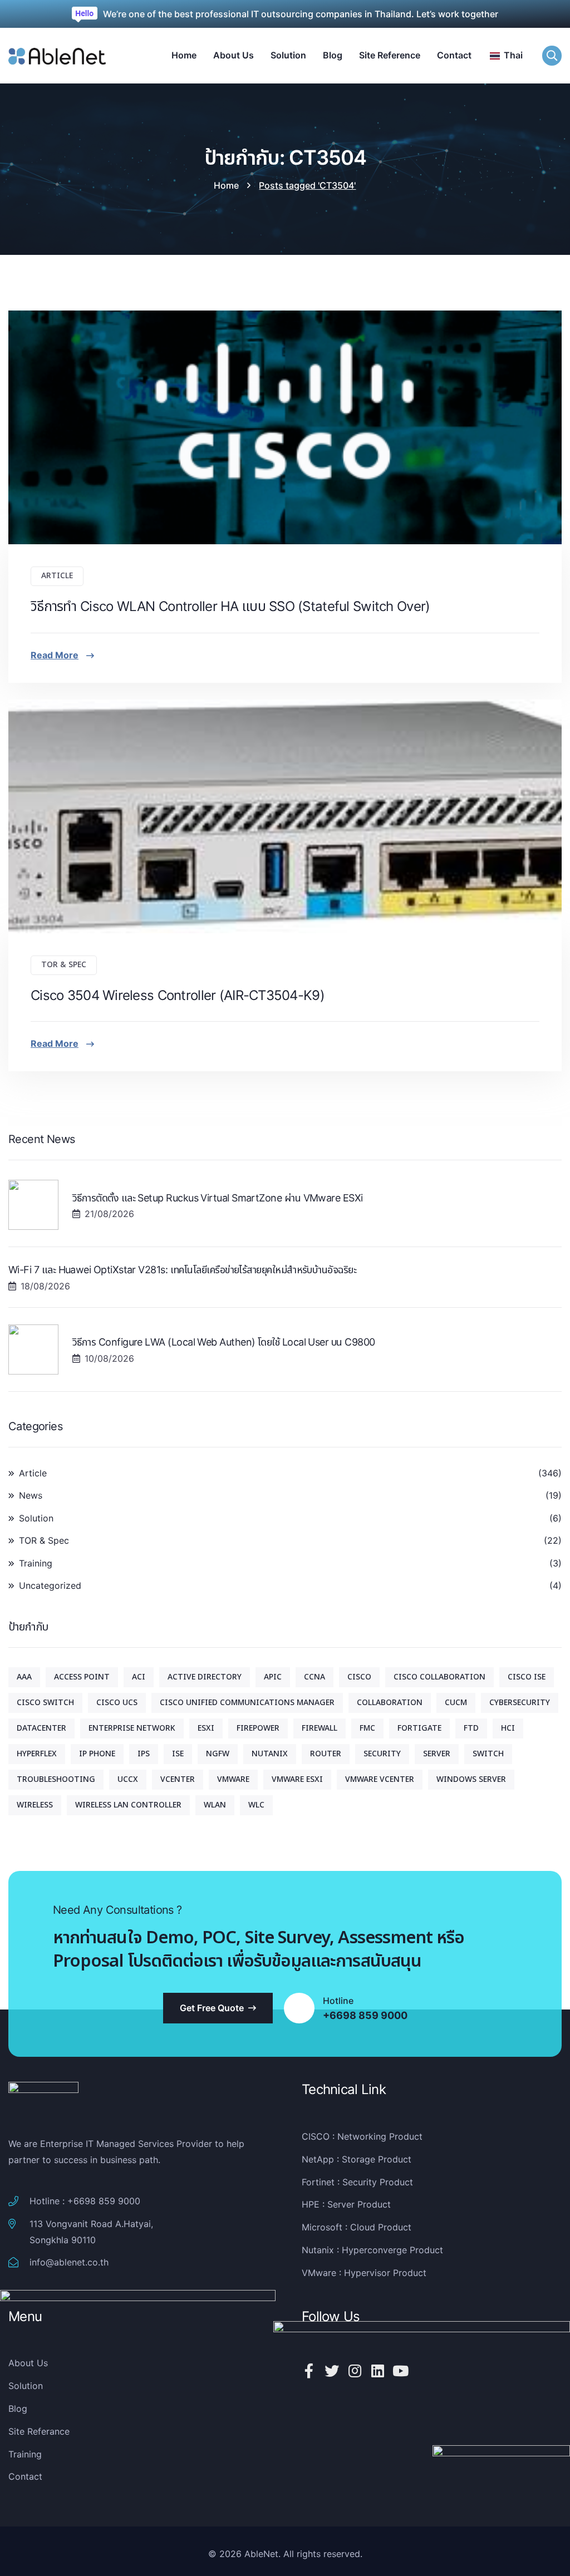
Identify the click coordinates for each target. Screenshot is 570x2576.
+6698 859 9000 (365, 2016)
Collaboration (390, 1703)
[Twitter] (332, 2371)
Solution (36, 1518)
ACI (139, 1677)
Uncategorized (50, 1585)
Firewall (320, 1728)
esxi (206, 1728)
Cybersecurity (520, 1703)
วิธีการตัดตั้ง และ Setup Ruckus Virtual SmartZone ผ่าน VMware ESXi (218, 1198)
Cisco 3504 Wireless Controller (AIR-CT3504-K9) (178, 995)
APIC (273, 1677)
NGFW (218, 1754)
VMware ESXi (297, 1779)
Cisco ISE (527, 1677)
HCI (508, 1728)
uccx (128, 1779)
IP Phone (97, 1754)
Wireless (35, 1805)
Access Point (82, 1677)
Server (437, 1754)
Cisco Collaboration (439, 1677)
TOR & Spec (64, 965)
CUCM (456, 1703)
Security (382, 1754)
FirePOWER (258, 1728)
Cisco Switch (45, 1703)
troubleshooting (56, 1779)
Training (36, 1563)
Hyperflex (37, 1754)
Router (326, 1754)
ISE (178, 1754)
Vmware (233, 1779)
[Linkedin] (377, 2371)
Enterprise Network (132, 1728)
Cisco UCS (117, 1703)
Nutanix (270, 1754)
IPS (144, 1754)
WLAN (215, 1805)
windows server (471, 1779)
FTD (471, 1728)
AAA (24, 1677)
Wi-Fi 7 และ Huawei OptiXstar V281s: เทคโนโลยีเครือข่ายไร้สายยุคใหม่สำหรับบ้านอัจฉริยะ (182, 1270)
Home (226, 185)
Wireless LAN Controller (128, 1805)
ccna (315, 1677)
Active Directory (205, 1677)
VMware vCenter (380, 1779)
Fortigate (419, 1728)
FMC (367, 1728)
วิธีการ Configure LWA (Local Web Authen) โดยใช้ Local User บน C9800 (223, 1342)
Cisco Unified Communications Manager (247, 1703)
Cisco (359, 1677)
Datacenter (41, 1728)
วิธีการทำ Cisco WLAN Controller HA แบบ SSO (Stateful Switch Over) (230, 606)
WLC (256, 1805)
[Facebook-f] (309, 2371)
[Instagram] (355, 2371)
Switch (488, 1754)
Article (57, 576)
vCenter (178, 1779)
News (31, 1495)
